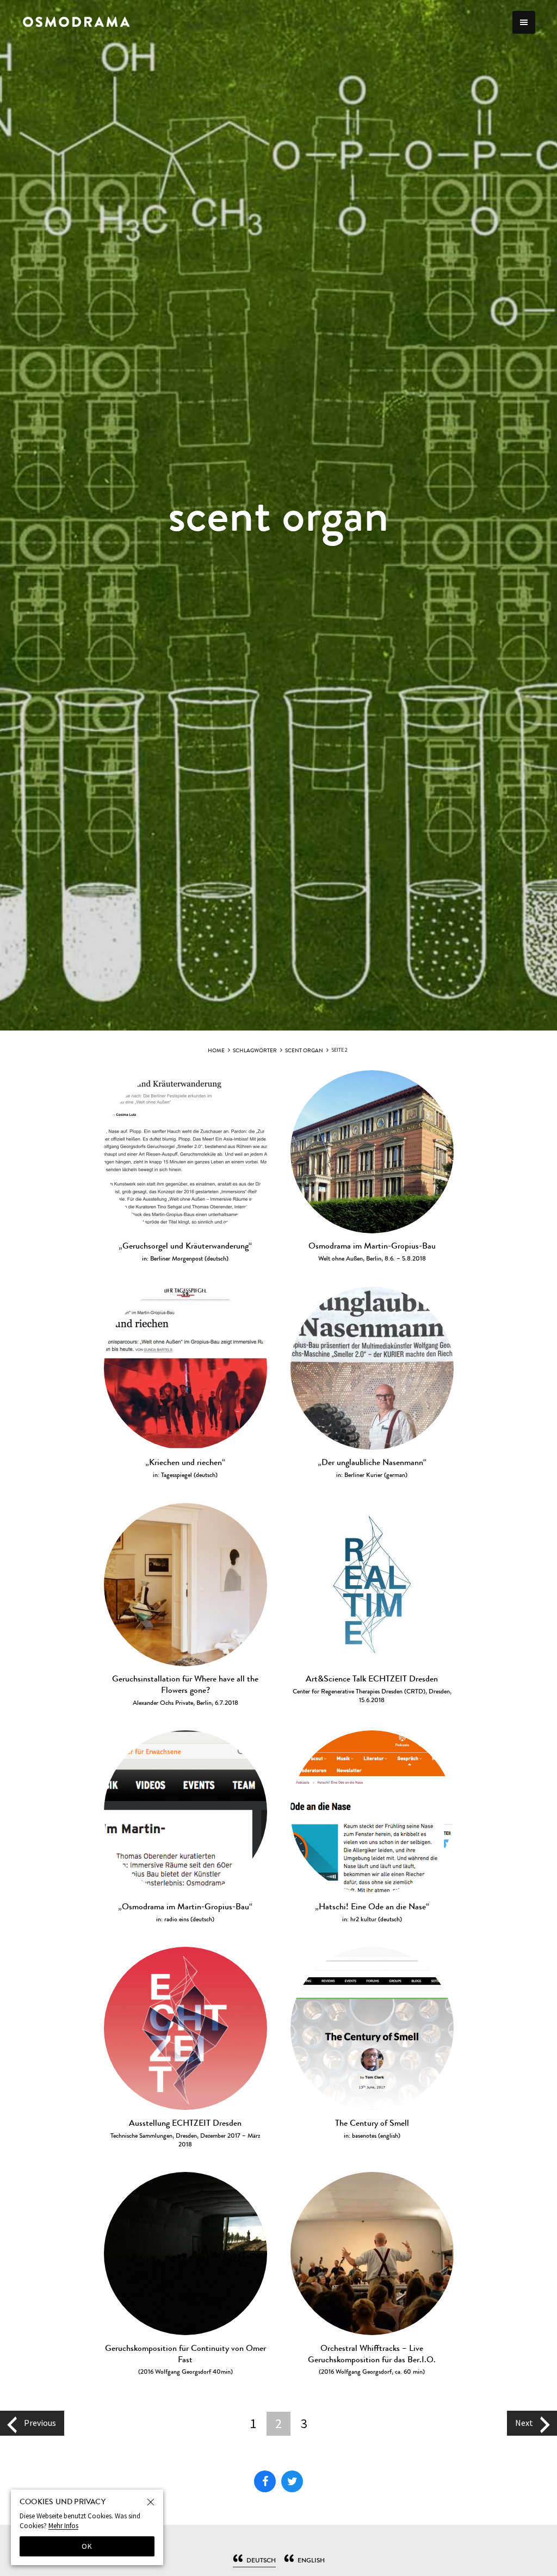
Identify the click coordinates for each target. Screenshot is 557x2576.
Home (216, 1051)
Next (524, 2423)
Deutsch (261, 2560)
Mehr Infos (63, 2526)
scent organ (304, 1051)
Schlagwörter (255, 1051)
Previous (40, 2423)
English (311, 2560)
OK (87, 2546)
